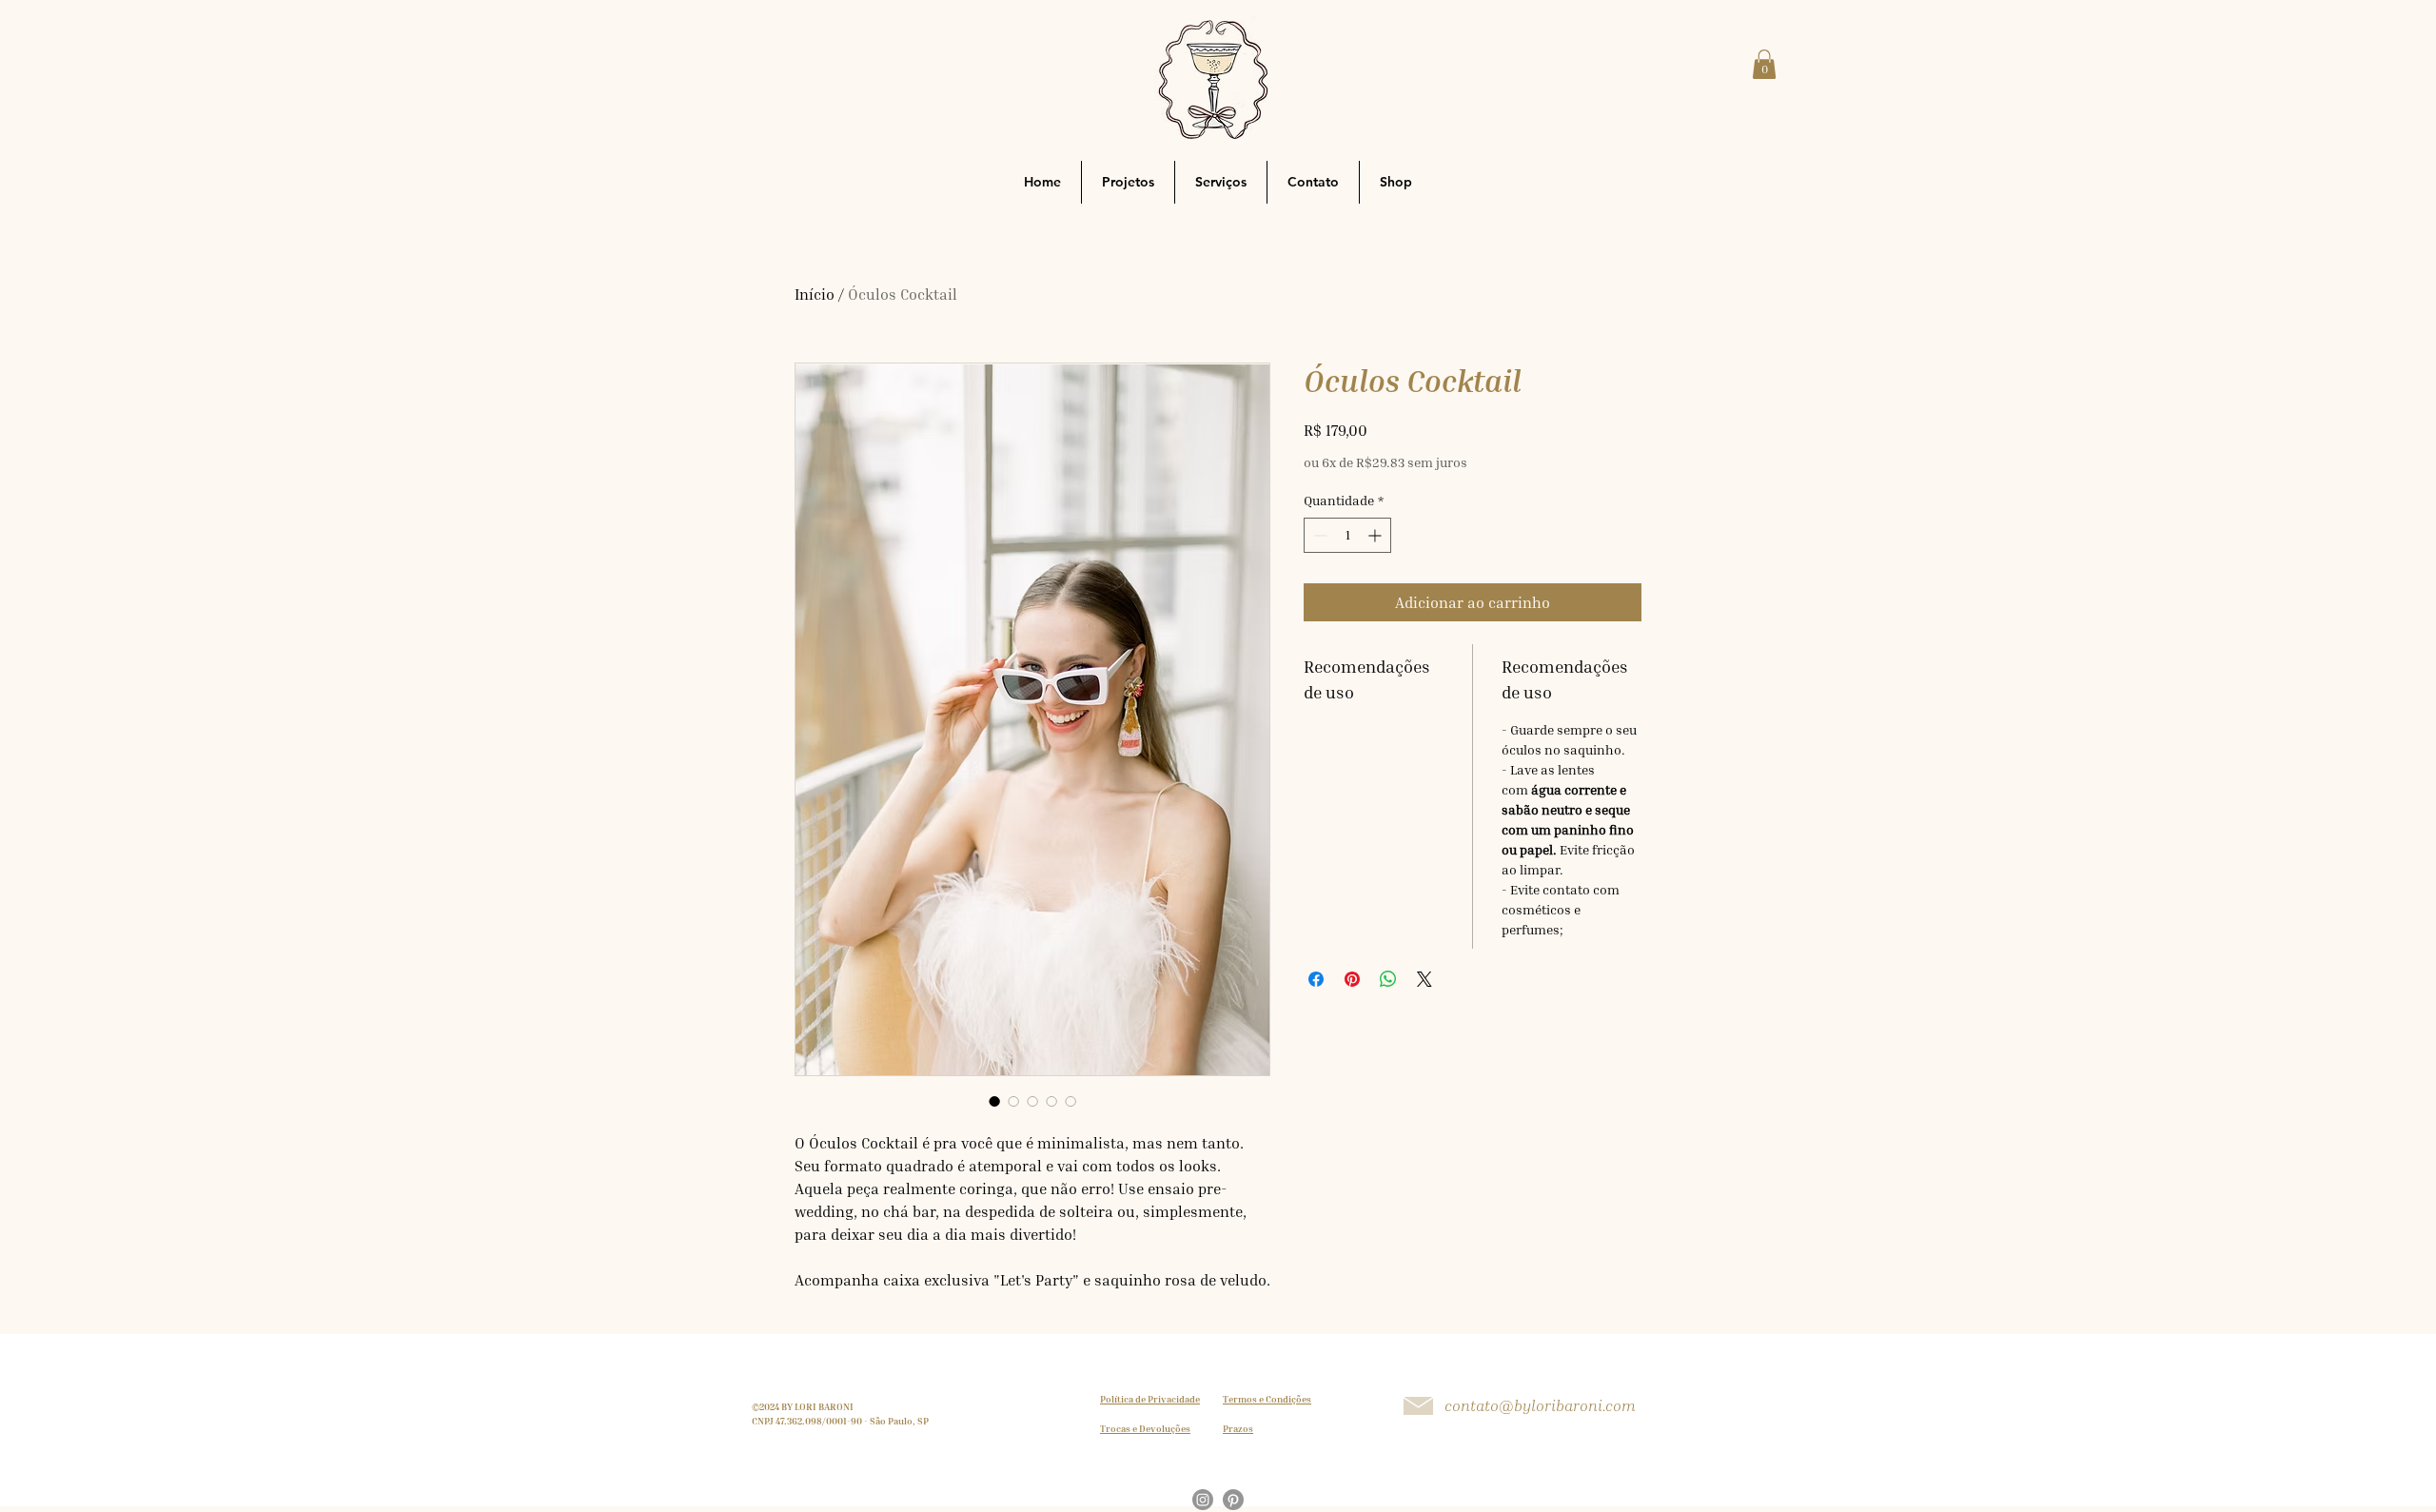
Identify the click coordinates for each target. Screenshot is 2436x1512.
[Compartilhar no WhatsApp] (1388, 979)
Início (815, 294)
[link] (1764, 64)
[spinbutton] (1347, 535)
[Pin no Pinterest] (1352, 979)
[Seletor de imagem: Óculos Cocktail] (994, 1101)
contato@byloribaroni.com (1540, 1405)
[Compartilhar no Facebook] (1316, 979)
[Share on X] (1424, 979)
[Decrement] (1318, 535)
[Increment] (1376, 535)
